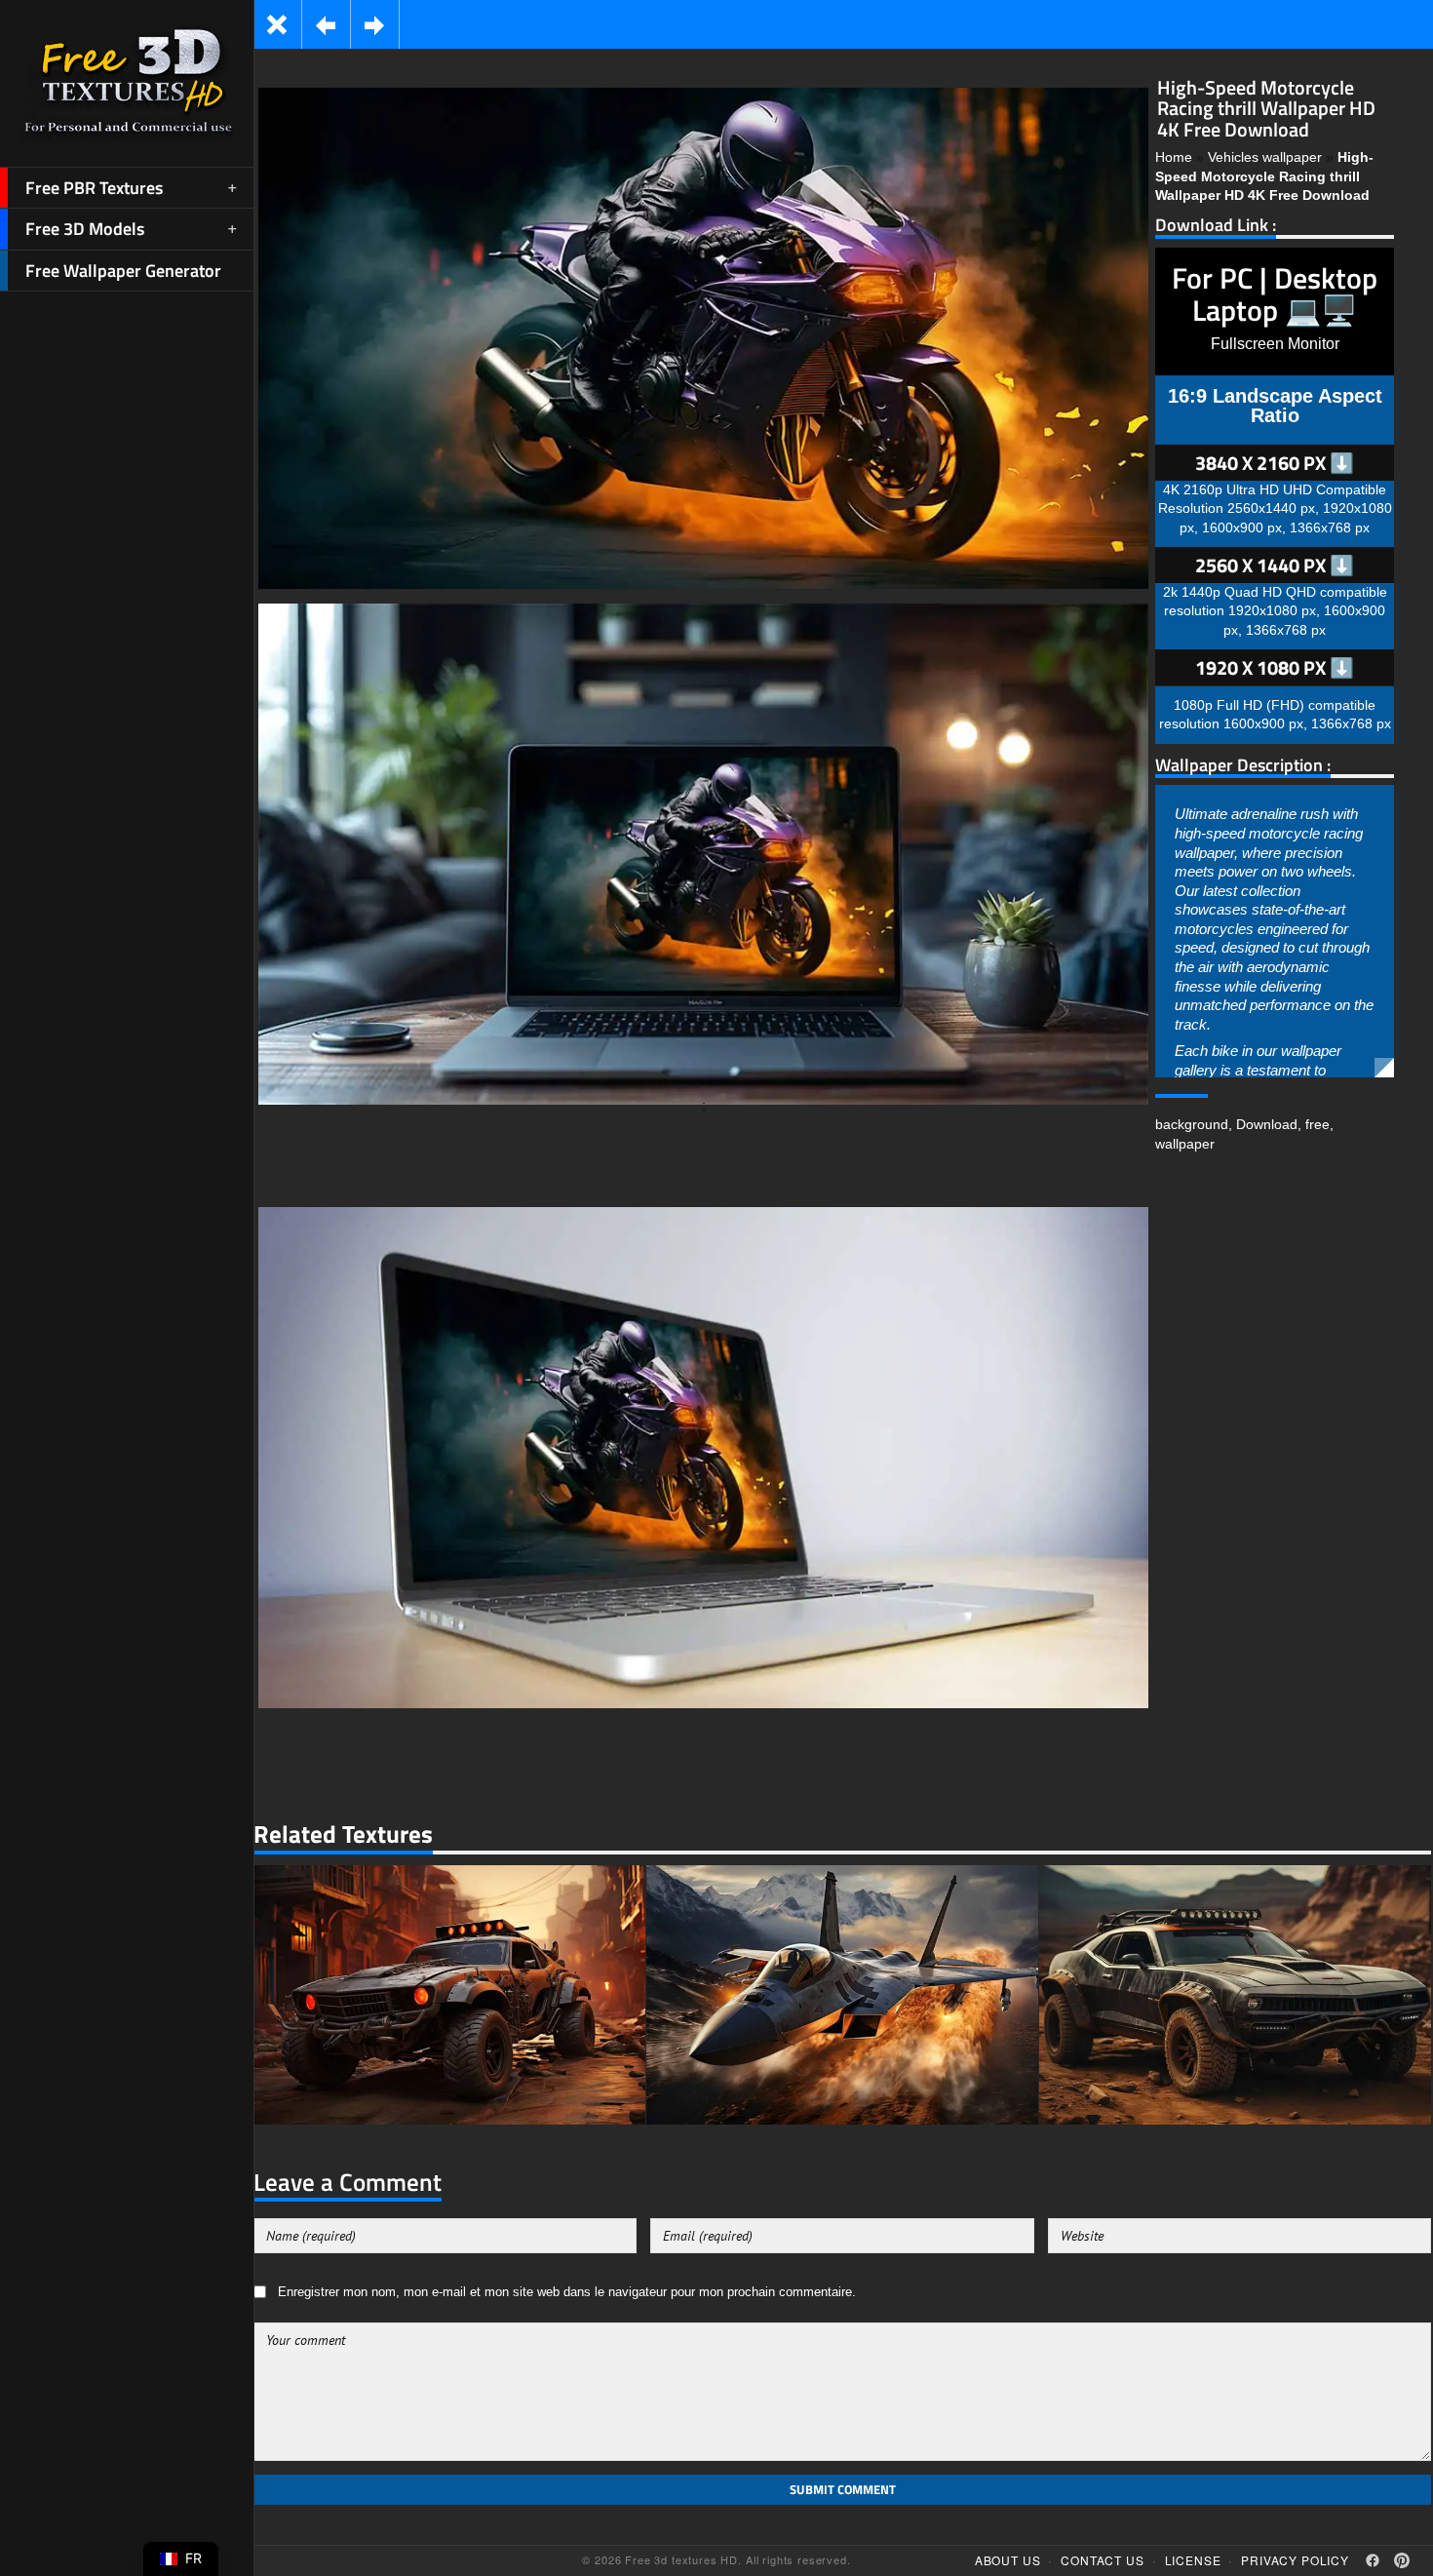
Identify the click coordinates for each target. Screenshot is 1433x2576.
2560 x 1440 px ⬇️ (1275, 565)
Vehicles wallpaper (1265, 157)
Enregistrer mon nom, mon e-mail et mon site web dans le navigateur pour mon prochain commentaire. (567, 2292)
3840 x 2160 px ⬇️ (1275, 463)
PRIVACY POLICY (1295, 2560)
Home (1174, 157)
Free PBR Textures (94, 188)
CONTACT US (1102, 2560)
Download (1267, 1124)
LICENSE (1193, 2560)
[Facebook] (1373, 2560)
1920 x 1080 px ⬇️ (1275, 667)
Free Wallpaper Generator (123, 271)
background (1192, 1124)
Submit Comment (843, 2489)
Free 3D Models (85, 229)
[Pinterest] (1402, 2560)
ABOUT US (1008, 2560)
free (1317, 1124)
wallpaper (1185, 1144)
